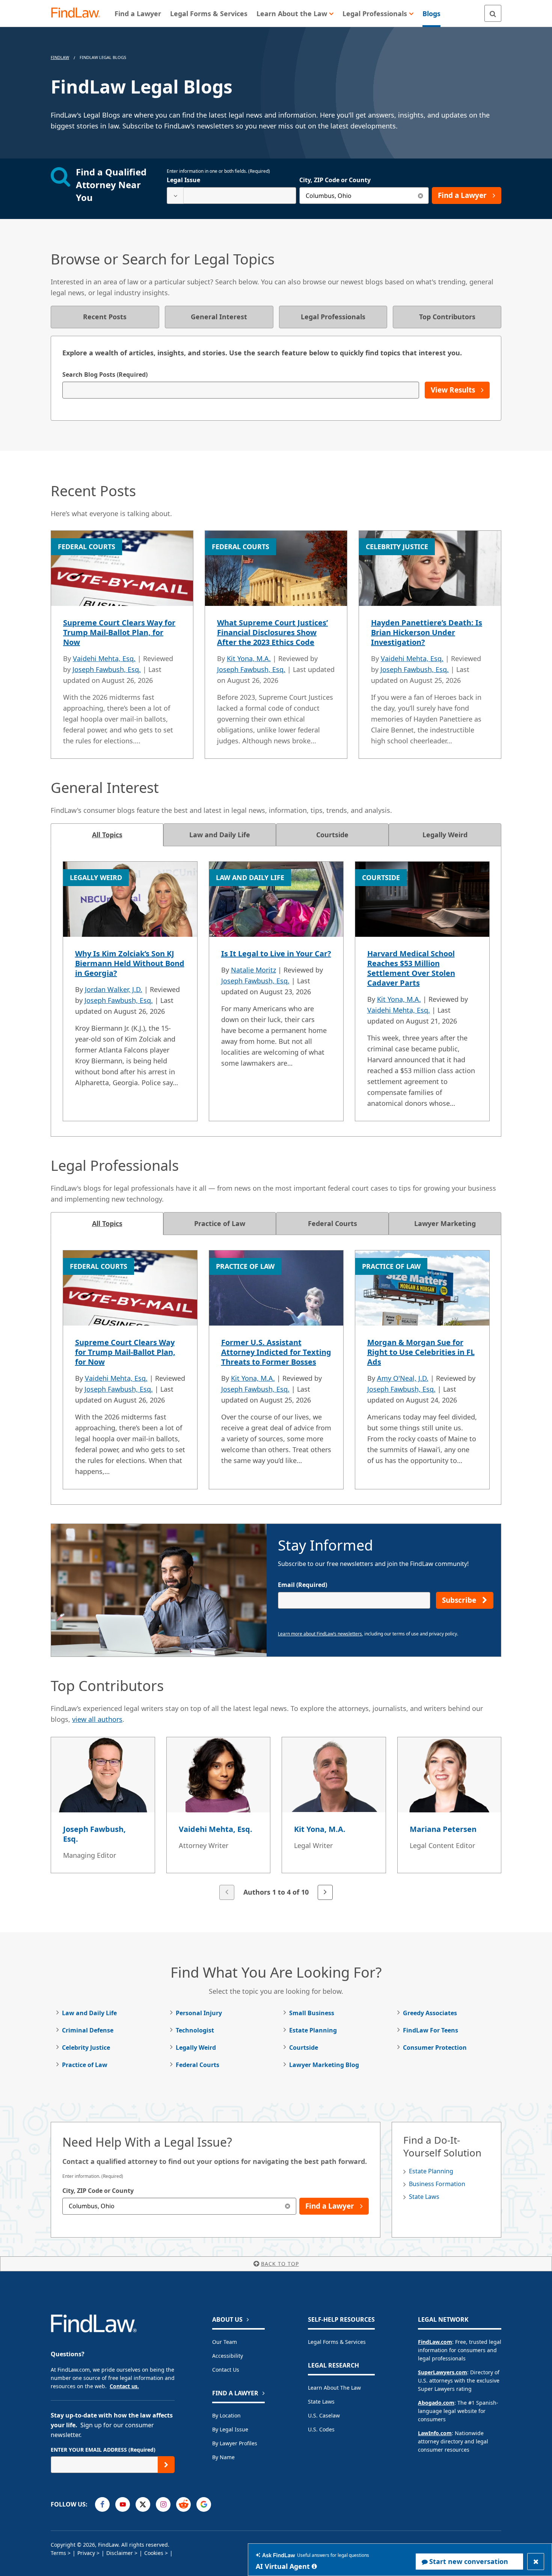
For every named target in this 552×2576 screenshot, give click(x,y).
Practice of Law (85, 2065)
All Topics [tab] (107, 835)
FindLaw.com (435, 2342)
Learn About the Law (334, 2388)
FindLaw (60, 57)
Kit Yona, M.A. (249, 658)
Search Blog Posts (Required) (105, 374)
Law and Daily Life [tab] (220, 835)
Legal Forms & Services (337, 2342)
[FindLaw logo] (79, 13)
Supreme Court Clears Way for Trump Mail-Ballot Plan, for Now (119, 632)
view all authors (97, 1719)
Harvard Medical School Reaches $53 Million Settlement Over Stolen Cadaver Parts (411, 968)
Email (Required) (302, 1585)
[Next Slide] (325, 1892)
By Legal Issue (230, 2429)
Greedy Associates (430, 2013)
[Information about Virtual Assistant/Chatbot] (314, 2566)
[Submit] (166, 2465)
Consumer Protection (435, 2048)
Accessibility (228, 2356)
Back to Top (280, 2264)
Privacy (86, 2553)
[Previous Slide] (227, 1892)
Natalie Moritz (253, 970)
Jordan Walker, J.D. (114, 989)
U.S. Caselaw (324, 2415)
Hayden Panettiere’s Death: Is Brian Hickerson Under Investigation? (427, 632)
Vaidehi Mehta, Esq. (104, 658)
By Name (223, 2457)
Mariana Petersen (443, 1829)
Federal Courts (198, 2065)
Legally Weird (196, 2048)
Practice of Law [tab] (220, 1223)
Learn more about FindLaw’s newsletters (320, 1634)
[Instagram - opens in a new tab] (163, 2504)
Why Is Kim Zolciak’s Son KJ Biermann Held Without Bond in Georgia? (130, 963)
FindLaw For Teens (431, 2030)
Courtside (304, 2048)
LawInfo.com (435, 2433)
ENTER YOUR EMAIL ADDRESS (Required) (103, 2450)
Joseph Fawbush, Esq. (107, 669)
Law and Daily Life (89, 2013)
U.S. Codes (321, 2429)
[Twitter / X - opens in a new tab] (143, 2504)
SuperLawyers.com (443, 2372)
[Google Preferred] (204, 2504)
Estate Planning (313, 2030)
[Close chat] (536, 2562)
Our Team (225, 2342)
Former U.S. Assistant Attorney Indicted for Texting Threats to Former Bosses (276, 1352)
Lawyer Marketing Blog (324, 2065)
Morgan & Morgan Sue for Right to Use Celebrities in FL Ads (421, 1352)
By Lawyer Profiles (235, 2443)
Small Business (312, 2013)
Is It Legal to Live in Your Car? (276, 954)
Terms (58, 2553)
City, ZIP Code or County (335, 180)
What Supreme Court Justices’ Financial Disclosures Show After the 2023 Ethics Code (272, 632)
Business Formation (437, 2184)
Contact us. (124, 2386)
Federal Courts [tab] (333, 1223)
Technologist (195, 2030)
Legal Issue (183, 180)
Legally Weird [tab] (445, 835)
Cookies (154, 2553)
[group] (276, 1819)
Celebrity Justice (86, 2048)
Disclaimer (120, 2553)
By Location (226, 2415)
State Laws (424, 2197)
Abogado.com (436, 2403)
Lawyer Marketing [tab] (445, 1223)
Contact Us (226, 2370)
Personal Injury (199, 2013)
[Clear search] (420, 196)
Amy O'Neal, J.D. (403, 1378)
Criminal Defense (88, 2030)
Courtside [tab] (332, 835)
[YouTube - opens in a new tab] (123, 2504)
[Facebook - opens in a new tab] (102, 2504)
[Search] (493, 13)
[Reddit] (183, 2504)
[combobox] (232, 196)
